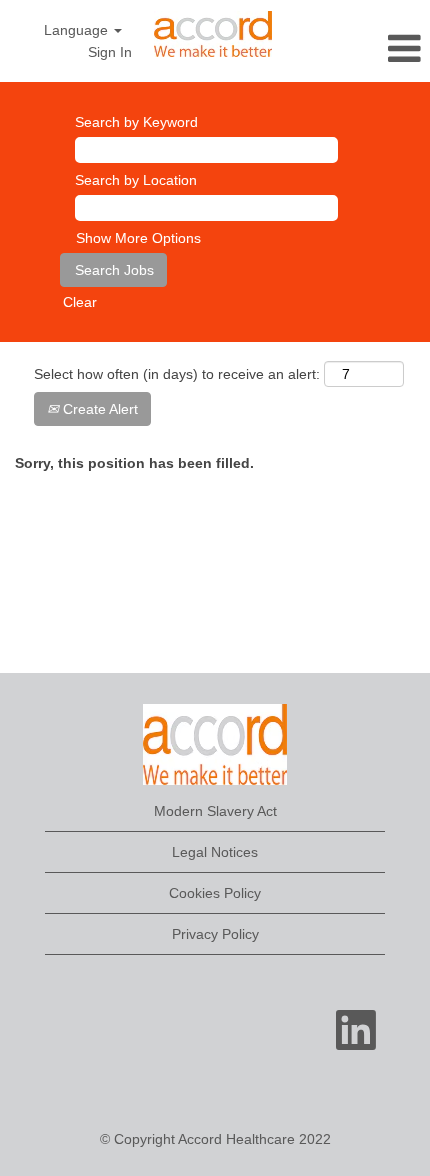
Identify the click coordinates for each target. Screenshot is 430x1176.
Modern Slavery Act (215, 811)
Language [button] (78, 30)
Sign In (110, 52)
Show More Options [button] (138, 238)
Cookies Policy (215, 893)
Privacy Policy (215, 934)
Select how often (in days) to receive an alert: (177, 374)
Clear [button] (80, 302)
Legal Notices (215, 852)
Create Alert (98, 409)
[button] (358, 48)
